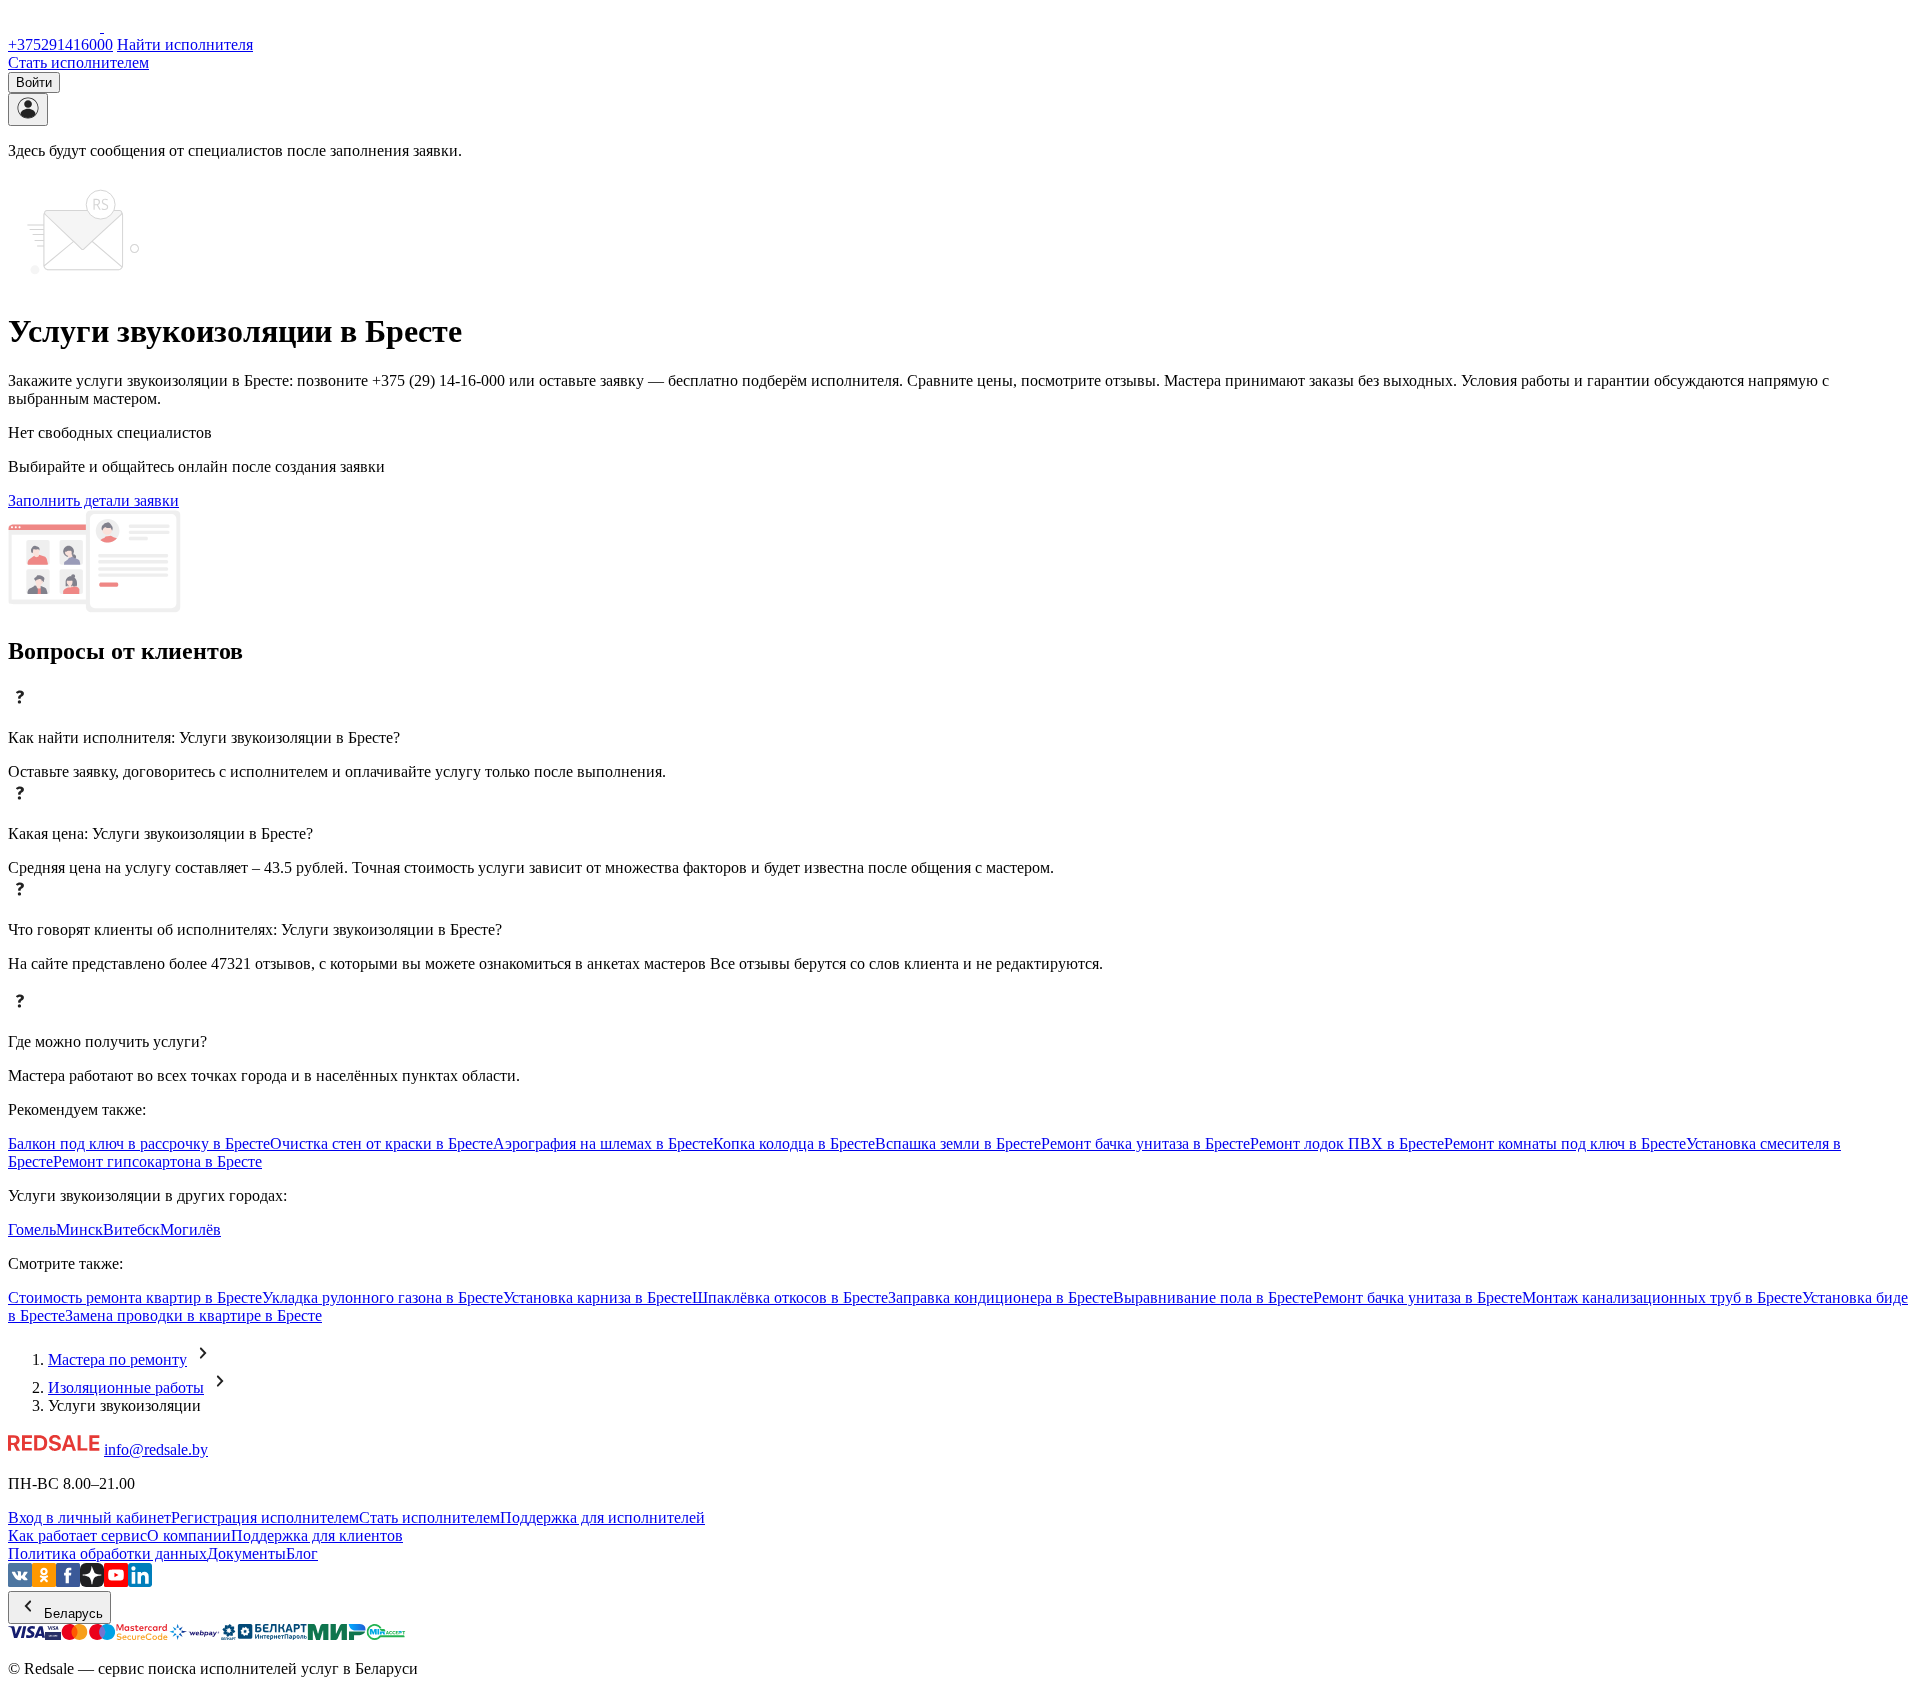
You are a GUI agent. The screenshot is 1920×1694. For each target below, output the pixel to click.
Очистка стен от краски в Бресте (381, 1143)
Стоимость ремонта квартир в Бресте (135, 1297)
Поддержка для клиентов (317, 1535)
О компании (189, 1535)
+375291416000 (60, 44)
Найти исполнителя (185, 44)
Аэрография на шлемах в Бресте (603, 1143)
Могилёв (190, 1229)
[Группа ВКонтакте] (20, 1581)
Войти (34, 82)
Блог (302, 1553)
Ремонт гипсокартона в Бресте (157, 1161)
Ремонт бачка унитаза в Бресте (1145, 1143)
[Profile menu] (28, 109)
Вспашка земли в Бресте (958, 1143)
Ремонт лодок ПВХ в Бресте (1347, 1143)
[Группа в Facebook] (68, 1581)
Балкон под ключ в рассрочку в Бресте (139, 1143)
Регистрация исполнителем (265, 1517)
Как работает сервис (77, 1535)
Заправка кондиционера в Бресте (1000, 1297)
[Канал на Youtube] (116, 1581)
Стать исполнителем (78, 62)
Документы (246, 1553)
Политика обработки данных (107, 1553)
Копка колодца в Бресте (794, 1143)
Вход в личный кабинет (89, 1517)
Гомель (32, 1229)
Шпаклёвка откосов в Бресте (790, 1297)
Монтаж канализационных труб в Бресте (1662, 1297)
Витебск (131, 1229)
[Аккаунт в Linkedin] (140, 1581)
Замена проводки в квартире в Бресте (193, 1315)
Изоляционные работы (126, 1387)
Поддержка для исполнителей (602, 1517)
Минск (79, 1229)
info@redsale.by (156, 1449)
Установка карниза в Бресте (597, 1297)
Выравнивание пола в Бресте (1213, 1297)
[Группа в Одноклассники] (44, 1581)
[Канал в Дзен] (92, 1581)
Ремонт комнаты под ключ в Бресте (1565, 1143)
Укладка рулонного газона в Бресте (382, 1297)
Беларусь (71, 1613)
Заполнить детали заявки (93, 500)
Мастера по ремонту (117, 1359)
